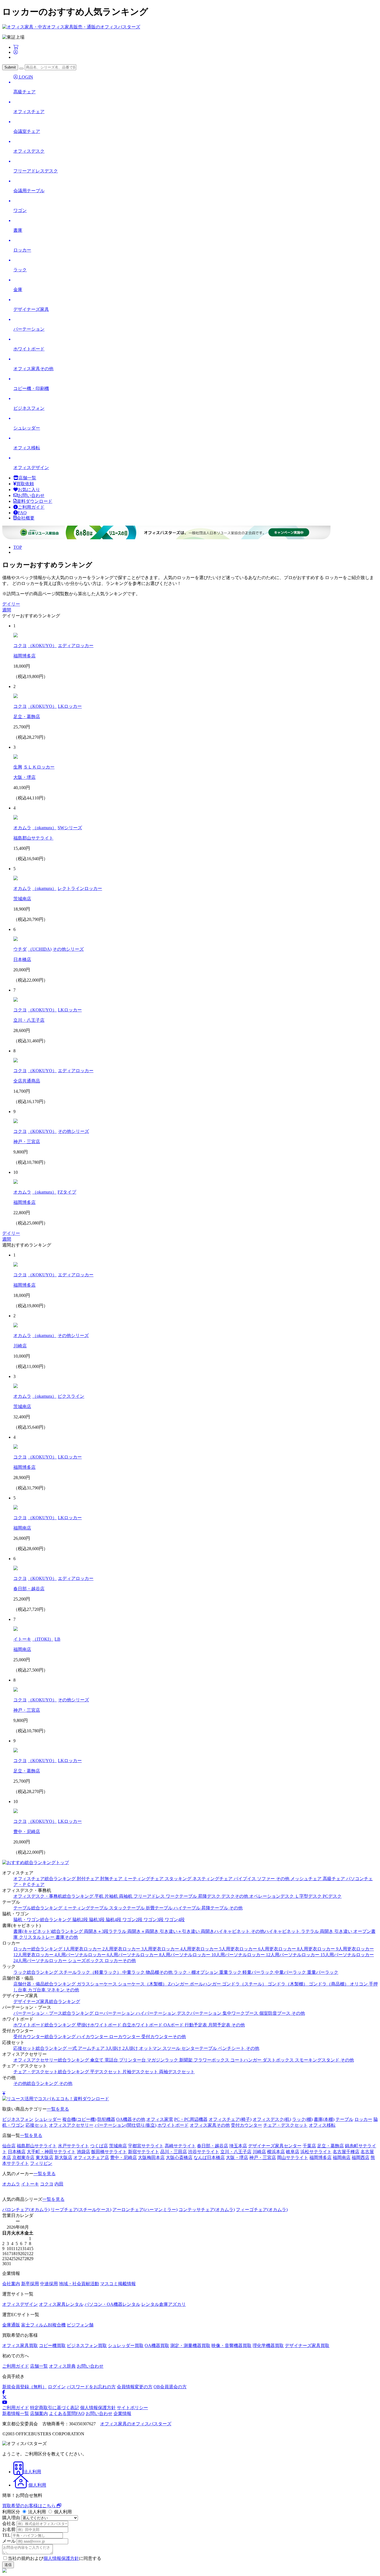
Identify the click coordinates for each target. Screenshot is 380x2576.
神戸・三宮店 (27, 1142)
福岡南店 (22, 1528)
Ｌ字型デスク (309, 1896)
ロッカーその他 (120, 1961)
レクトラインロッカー (80, 888)
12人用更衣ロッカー (34, 1955)
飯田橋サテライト (109, 2152)
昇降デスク (210, 1896)
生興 (18, 767)
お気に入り (29, 490)
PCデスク (332, 1896)
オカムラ (22, 828)
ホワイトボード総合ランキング (45, 2025)
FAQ (22, 513)
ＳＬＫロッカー (39, 767)
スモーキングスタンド (318, 2060)
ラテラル (310, 1931)
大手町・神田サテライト (51, 2152)
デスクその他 (235, 1896)
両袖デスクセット (177, 2072)
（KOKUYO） (42, 646)
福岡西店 (361, 2157)
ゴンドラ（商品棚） (329, 1984)
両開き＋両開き (144, 1931)
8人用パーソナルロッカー (185, 1955)
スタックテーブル (127, 1908)
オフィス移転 (322, 2125)
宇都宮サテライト (146, 2146)
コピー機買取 (52, 2346)
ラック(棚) (302, 2119)
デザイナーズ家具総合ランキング (47, 2001)
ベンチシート (232, 2048)
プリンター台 (133, 2060)
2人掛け (131, 2048)
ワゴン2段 (133, 1920)
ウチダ (20, 949)
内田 (59, 2184)
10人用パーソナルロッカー (239, 1955)
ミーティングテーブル (86, 1908)
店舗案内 (39, 2413)
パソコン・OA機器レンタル (112, 2304)
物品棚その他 (160, 1972)
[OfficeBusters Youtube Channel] (5, 2402)
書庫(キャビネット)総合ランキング (49, 1931)
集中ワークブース (241, 2013)
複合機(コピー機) (79, 2119)
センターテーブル (200, 2048)
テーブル (344, 2119)
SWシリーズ (70, 828)
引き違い (344, 1931)
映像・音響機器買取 (231, 2346)
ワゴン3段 (154, 1920)
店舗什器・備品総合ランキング (45, 1984)
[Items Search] (21, 69)
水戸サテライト (73, 2146)
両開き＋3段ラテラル (106, 1931)
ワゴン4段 (175, 1920)
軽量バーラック (259, 1972)
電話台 (112, 2060)
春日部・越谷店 (29, 1589)
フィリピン (41, 2163)
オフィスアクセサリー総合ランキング (52, 2060)
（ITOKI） (43, 1639)
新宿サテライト (144, 2152)
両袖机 (126, 1896)
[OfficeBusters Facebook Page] (4, 2392)
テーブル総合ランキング (38, 1908)
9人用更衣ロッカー (355, 1949)
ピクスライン (71, 1396)
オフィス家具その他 (210, 2125)
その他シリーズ (68, 949)
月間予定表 (220, 2025)
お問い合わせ (31, 495)
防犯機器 (106, 2119)
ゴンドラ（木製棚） (288, 1984)
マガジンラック (163, 2060)
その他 (283, 1879)
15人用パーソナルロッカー (347, 1955)
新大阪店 (63, 2157)
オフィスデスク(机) (272, 2119)
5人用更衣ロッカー (239, 1949)
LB (57, 1639)
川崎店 (20, 1346)
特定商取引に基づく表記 (55, 2408)
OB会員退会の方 (170, 2387)
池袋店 (83, 2152)
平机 (100, 1896)
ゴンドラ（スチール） (245, 1984)
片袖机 (112, 1896)
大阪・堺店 (24, 777)
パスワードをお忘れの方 (91, 2387)
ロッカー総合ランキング (38, 1949)
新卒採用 (30, 2284)
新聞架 (186, 2060)
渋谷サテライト (204, 2152)
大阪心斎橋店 (179, 2157)
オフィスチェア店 (91, 2157)
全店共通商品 (27, 1081)
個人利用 (62, 2512)
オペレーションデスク (272, 1896)
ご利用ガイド (31, 507)
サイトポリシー (132, 2408)
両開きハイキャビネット (226, 1931)
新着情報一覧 (16, 2413)
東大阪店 (45, 2157)
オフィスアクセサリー (71, 2125)
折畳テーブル (160, 1908)
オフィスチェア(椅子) (230, 2119)
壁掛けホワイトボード (100, 2025)
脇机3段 (97, 1920)
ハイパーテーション (156, 2013)
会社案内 (11, 2284)
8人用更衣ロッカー (317, 1949)
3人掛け (114, 2048)
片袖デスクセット (141, 2072)
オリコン (359, 1984)
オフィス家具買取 (20, 2346)
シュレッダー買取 (126, 2346)
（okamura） (44, 828)
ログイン (57, 2387)
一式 (73, 2048)
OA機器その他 (131, 2119)
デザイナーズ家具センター (275, 2146)
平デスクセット (106, 2072)
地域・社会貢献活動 (79, 2284)
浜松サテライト (316, 2152)
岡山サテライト (293, 2157)
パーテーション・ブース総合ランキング (54, 2013)
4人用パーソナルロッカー (81, 1955)
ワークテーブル (182, 1896)
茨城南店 (22, 899)
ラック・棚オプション (196, 1972)
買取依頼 (25, 484)
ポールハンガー (206, 1984)
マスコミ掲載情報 (118, 2284)
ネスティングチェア (213, 1879)
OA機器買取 (157, 2346)
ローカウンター (125, 2037)
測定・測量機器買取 (190, 2346)
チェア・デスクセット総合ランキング (52, 2072)
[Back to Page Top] (4, 2093)
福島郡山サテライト (33, 838)
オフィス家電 (160, 2119)
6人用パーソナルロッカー (133, 1955)
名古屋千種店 (346, 2152)
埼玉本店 (238, 2146)
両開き (327, 1931)
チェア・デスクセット (285, 2125)
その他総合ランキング (36, 2083)
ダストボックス (279, 2060)
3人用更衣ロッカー (161, 1949)
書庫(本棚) (324, 2119)
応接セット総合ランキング (41, 2048)
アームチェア (92, 2048)
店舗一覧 (27, 478)
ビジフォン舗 (80, 2325)
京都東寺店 (23, 2157)
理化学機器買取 (268, 2346)
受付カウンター (246, 2125)
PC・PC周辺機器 (191, 2119)
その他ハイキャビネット (276, 1931)
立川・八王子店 (29, 1020)
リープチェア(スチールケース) (81, 2210)
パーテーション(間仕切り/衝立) (125, 2125)
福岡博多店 (24, 656)
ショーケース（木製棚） (143, 1984)
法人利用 (37, 2512)
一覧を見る (58, 2109)
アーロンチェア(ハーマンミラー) (145, 2210)
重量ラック (231, 1972)
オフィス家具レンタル (61, 2304)
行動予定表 (196, 2025)
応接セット (37, 2125)
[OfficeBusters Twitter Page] (4, 2397)
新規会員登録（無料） (24, 2387)
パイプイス (245, 1879)
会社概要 (26, 518)
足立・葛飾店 (27, 717)
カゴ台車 (37, 1990)
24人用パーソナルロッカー (41, 1961)
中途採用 (49, 2284)
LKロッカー (70, 706)
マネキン (56, 1990)
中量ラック (134, 1972)
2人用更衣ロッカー (122, 1949)
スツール (172, 2048)
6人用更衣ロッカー (278, 1949)
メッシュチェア (307, 1879)
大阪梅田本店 (151, 2157)
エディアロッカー (76, 646)
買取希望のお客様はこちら (29, 2506)
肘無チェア (112, 1879)
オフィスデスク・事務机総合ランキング (54, 1896)
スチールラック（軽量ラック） (91, 1972)
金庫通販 (11, 2325)
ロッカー (363, 2119)
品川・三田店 (174, 2152)
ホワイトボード (173, 2125)
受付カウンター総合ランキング (45, 2037)
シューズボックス (86, 1961)
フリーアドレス (150, 1896)
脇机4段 (114, 1920)
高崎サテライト (180, 2146)
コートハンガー (246, 2060)
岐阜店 (293, 2152)
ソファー (267, 1879)
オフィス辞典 (62, 2366)
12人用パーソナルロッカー (293, 1955)
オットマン (151, 2048)
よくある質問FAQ (67, 2413)
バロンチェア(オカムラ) (26, 2210)
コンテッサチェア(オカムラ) (207, 2210)
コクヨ (20, 646)
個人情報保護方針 (98, 2408)
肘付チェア (88, 1879)
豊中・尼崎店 (27, 1832)
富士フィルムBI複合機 (43, 2325)
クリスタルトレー (37, 1937)
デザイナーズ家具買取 (307, 2346)
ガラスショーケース (97, 1984)
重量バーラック (323, 1972)
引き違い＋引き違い (180, 1931)
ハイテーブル (187, 1908)
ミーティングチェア (144, 1879)
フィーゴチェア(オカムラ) (262, 2210)
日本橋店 (22, 959)
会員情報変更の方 (135, 2387)
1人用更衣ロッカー (83, 1949)
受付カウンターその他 (164, 2037)
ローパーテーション (115, 2013)
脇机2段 (81, 1920)
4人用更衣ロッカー (200, 1949)
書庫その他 (67, 1937)
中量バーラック (291, 1972)
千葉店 (309, 2146)
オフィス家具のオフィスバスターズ (136, 2424)
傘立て (97, 2060)
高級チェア (334, 1879)
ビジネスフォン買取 (87, 2346)
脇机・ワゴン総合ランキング (43, 1920)
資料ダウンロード (34, 501)
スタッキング (179, 1879)
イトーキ (22, 1639)
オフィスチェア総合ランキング (45, 1879)
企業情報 (122, 2413)
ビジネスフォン (18, 2119)
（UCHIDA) (40, 949)
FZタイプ (67, 1192)
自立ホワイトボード (143, 2025)
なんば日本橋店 (209, 2157)
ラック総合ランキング (36, 1972)
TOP (18, 547)
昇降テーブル (215, 1908)
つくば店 (99, 2146)
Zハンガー (179, 1984)
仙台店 (9, 2146)
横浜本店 (276, 2152)
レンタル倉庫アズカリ (164, 2304)
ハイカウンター (93, 2037)
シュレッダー (48, 2119)
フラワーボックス (212, 2060)
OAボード (174, 2025)
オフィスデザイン (20, 2304)
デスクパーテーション (200, 2013)
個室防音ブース (275, 2013)
